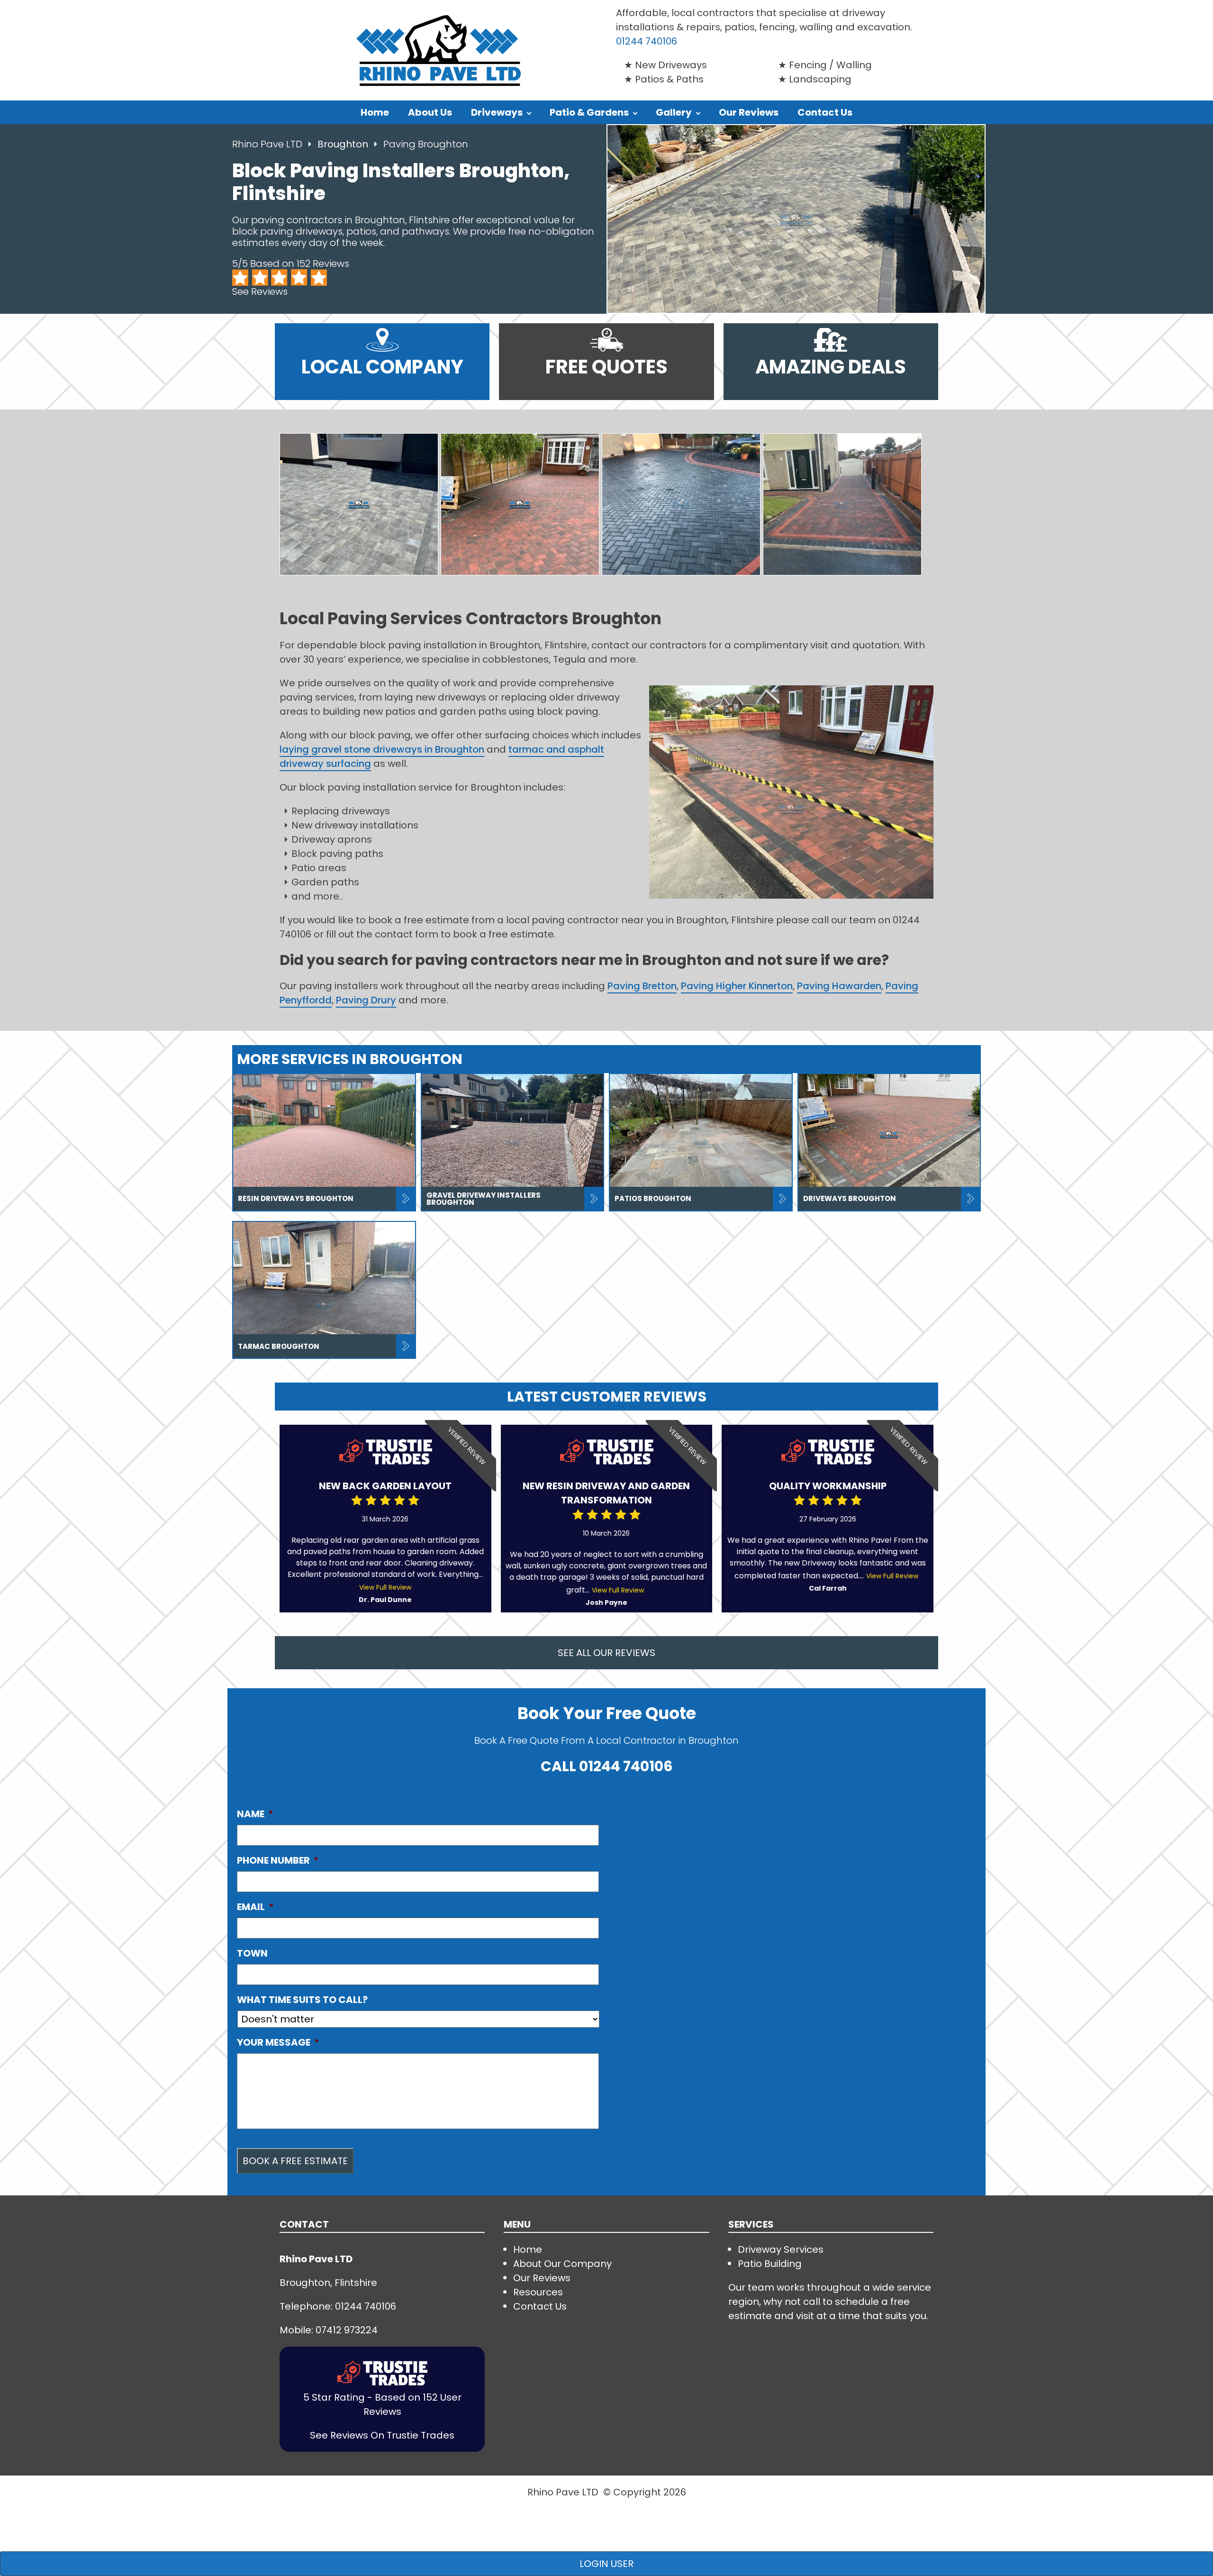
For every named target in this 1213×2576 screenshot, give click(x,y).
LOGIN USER (606, 2564)
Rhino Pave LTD (267, 144)
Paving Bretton (642, 986)
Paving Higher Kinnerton (737, 986)
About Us (430, 112)
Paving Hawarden (839, 986)
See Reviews (260, 291)
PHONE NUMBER (278, 1860)
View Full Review (385, 1587)
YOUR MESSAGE (278, 2042)
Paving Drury (366, 1000)
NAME (255, 1814)
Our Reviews (749, 112)
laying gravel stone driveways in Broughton (382, 749)
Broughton (344, 144)
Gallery (674, 112)
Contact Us (825, 112)
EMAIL (255, 1907)
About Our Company (562, 2264)
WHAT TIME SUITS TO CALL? (302, 2000)
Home (375, 112)
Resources (538, 2292)
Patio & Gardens (589, 112)
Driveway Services (781, 2249)
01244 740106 (647, 41)
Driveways (497, 112)
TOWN (252, 1953)
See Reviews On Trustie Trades (382, 2435)
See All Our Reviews (606, 1653)
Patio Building (770, 2264)
